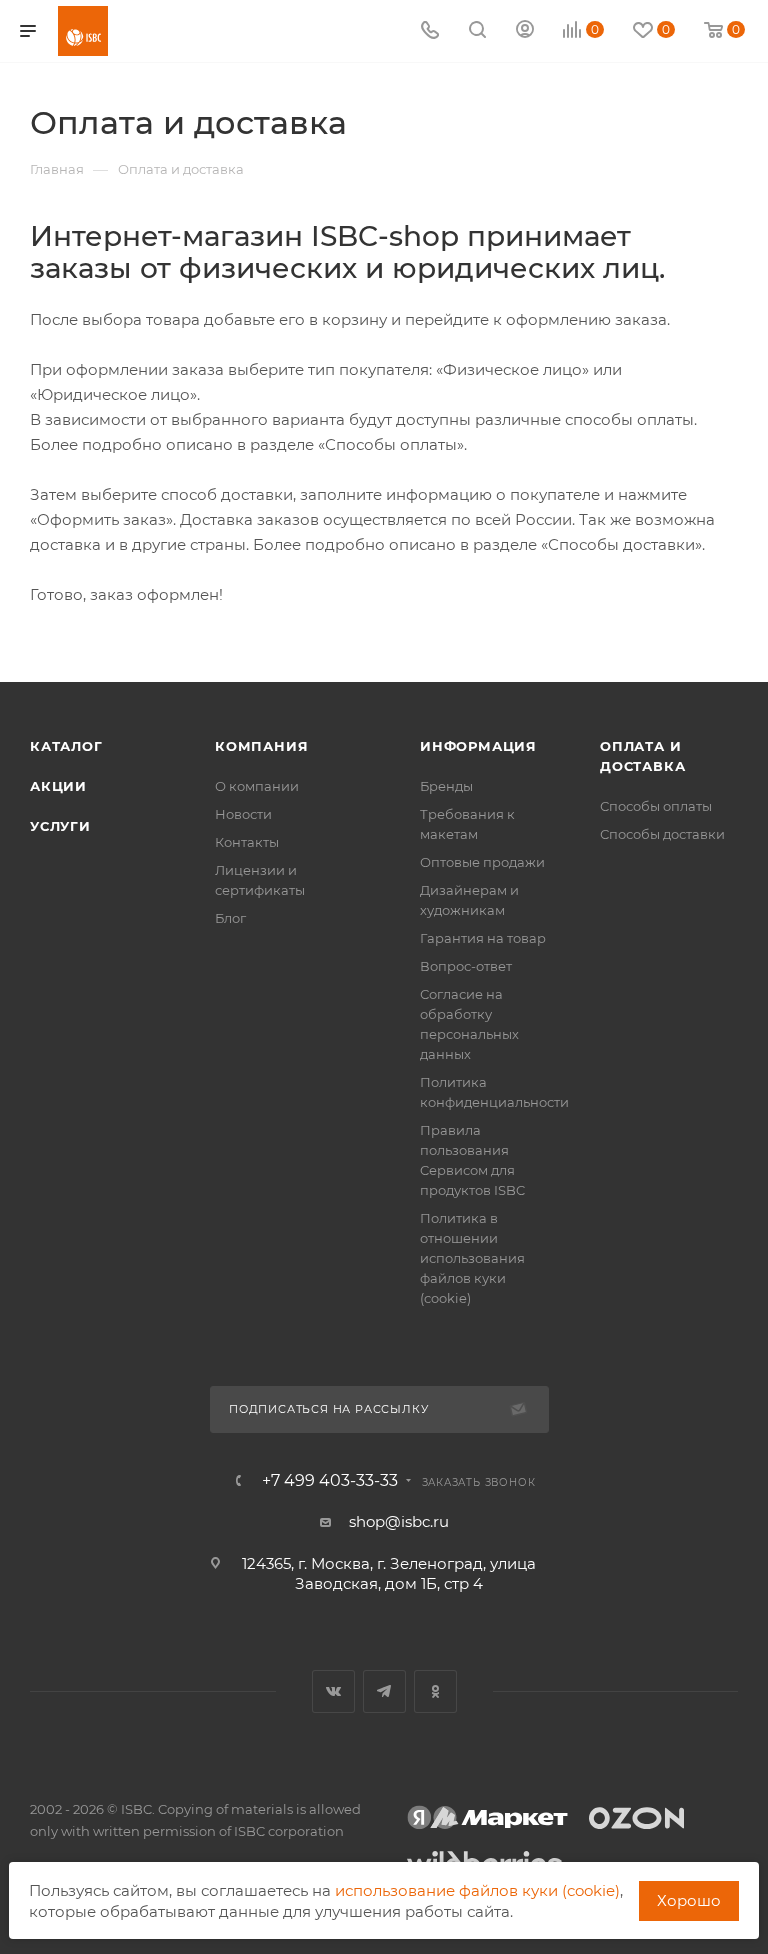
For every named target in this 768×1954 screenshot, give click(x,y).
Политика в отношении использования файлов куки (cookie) (472, 1258)
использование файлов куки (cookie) (477, 1890)
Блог (230, 918)
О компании (257, 786)
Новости (243, 814)
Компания (261, 746)
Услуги (60, 826)
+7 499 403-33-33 (330, 1481)
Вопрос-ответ (466, 966)
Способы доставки (662, 834)
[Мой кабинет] (525, 31)
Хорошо (689, 1900)
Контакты (247, 842)
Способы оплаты (656, 806)
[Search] (477, 31)
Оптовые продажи (482, 862)
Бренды (446, 786)
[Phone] (430, 31)
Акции (58, 786)
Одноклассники (435, 1691)
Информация (478, 746)
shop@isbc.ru (399, 1521)
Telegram (384, 1691)
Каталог (66, 746)
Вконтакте (333, 1691)
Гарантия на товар (483, 938)
